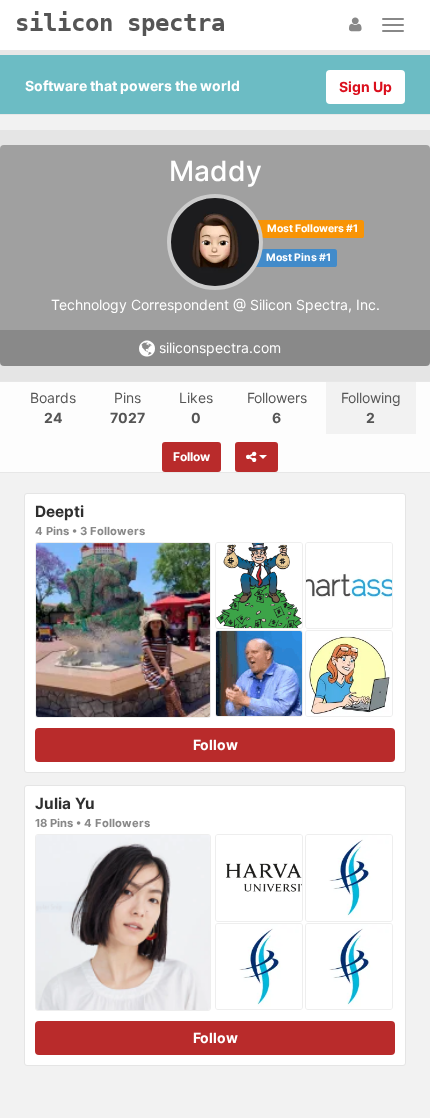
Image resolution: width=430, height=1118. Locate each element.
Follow (191, 456)
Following (371, 407)
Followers (277, 407)
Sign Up (365, 86)
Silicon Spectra (120, 23)
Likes (196, 407)
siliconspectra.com (218, 347)
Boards (53, 407)
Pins (127, 407)
